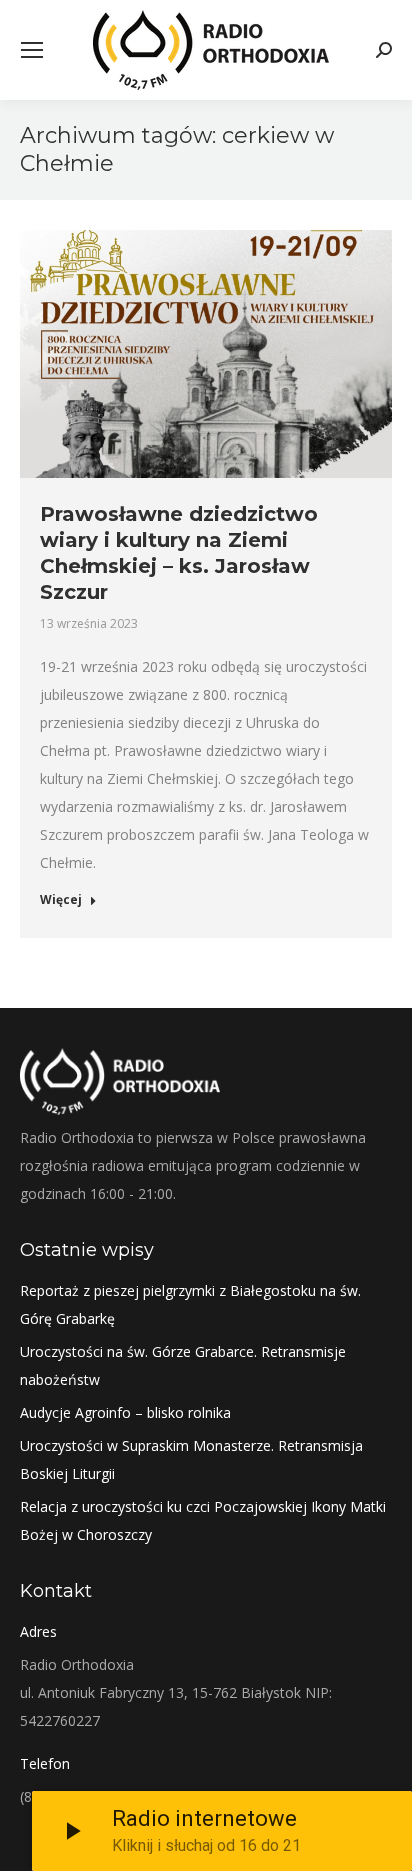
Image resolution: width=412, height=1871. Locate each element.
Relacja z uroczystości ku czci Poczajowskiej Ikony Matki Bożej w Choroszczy (203, 1520)
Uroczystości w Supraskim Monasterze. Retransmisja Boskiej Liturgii (191, 1459)
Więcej (61, 900)
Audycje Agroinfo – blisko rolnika (125, 1412)
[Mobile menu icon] (32, 50)
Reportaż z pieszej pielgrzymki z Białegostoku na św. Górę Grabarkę (190, 1304)
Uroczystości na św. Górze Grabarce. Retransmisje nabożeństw (183, 1365)
